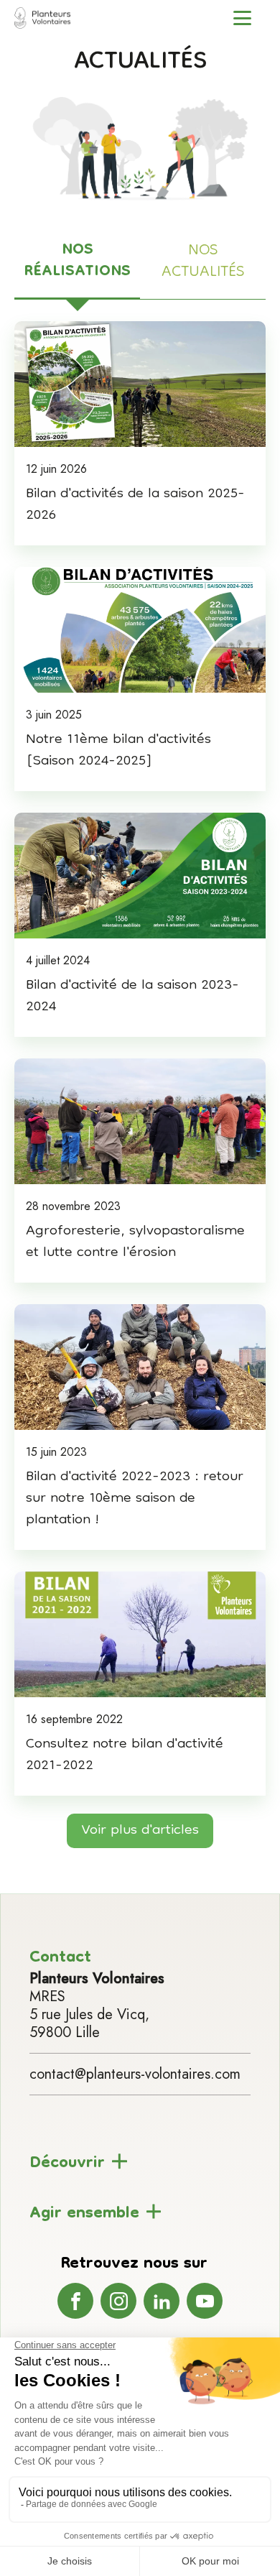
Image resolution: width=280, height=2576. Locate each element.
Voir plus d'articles (140, 1831)
